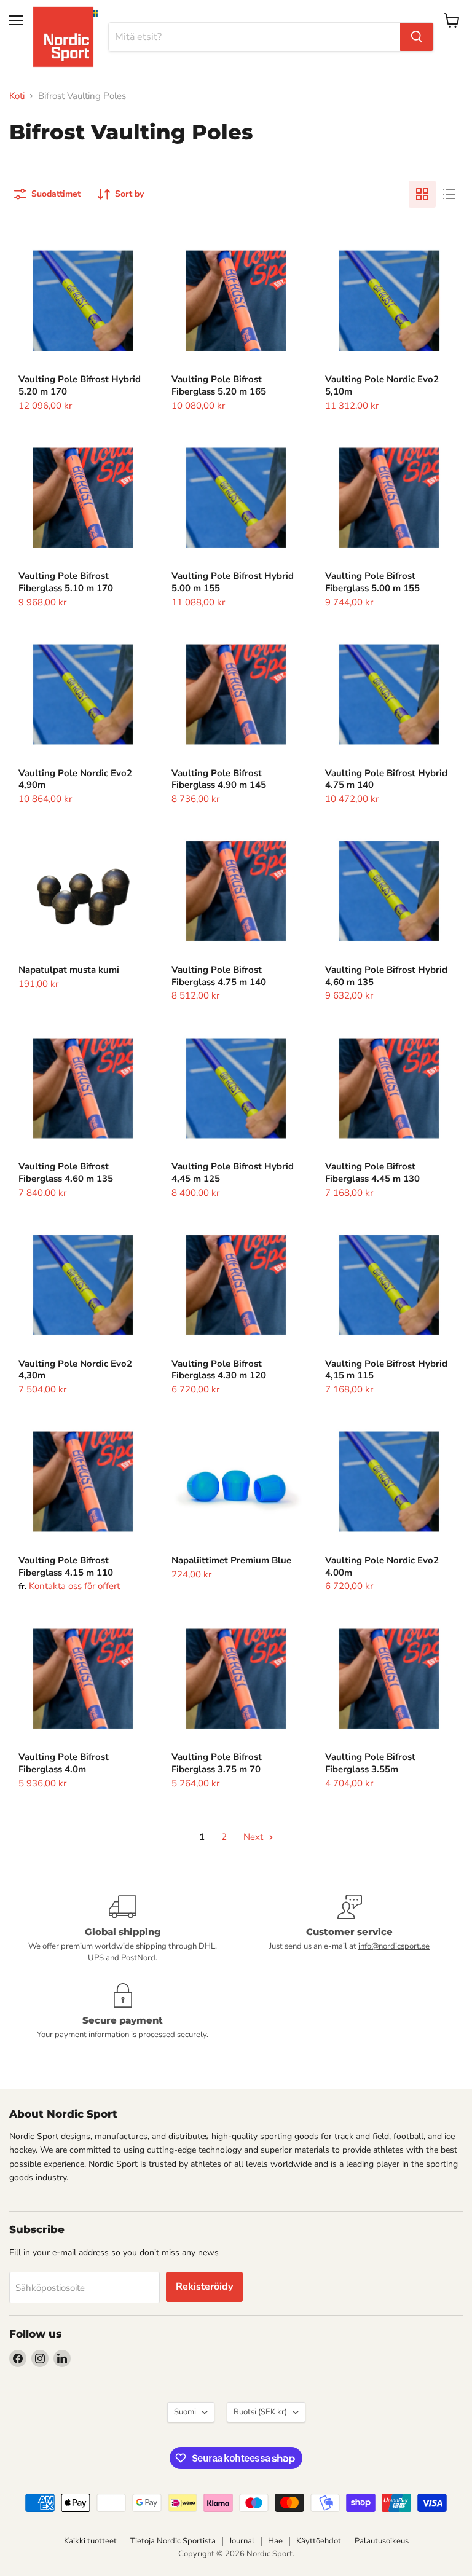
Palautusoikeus (382, 2541)
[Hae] (417, 37)
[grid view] (422, 194)
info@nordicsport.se (394, 1946)
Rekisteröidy (204, 2287)
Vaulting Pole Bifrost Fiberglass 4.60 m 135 (66, 1172)
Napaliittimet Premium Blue (231, 1560)
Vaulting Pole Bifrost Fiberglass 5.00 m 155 (372, 582)
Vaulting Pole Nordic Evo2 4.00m (382, 1566)
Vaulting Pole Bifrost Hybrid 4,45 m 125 (233, 1172)
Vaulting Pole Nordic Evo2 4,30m (75, 1370)
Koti (17, 96)
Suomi (185, 2412)
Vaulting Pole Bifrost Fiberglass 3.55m (370, 1763)
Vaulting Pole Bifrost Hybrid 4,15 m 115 (386, 1370)
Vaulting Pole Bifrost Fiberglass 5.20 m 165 (219, 385)
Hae (275, 2541)
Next (254, 1837)
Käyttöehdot (319, 2541)
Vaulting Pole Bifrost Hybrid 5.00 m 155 (233, 582)
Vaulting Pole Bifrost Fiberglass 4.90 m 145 (219, 779)
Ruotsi (260, 2412)
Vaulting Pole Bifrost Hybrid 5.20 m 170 (80, 385)
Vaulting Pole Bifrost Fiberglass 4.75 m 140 (219, 976)
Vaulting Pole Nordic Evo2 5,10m (382, 385)
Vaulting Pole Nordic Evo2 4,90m (75, 779)
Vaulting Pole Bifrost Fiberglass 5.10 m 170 (66, 582)
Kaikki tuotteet (90, 2541)
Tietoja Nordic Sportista (173, 2541)
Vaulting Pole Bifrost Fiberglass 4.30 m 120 (219, 1370)
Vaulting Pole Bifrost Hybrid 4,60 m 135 (386, 976)
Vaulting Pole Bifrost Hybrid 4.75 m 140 (386, 779)
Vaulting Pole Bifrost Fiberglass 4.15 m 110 (66, 1566)
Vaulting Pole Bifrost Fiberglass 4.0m (64, 1763)
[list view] (449, 194)
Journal (242, 2541)
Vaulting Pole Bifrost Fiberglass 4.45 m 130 (372, 1172)
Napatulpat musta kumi (69, 970)
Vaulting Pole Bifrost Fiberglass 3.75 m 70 (217, 1763)
